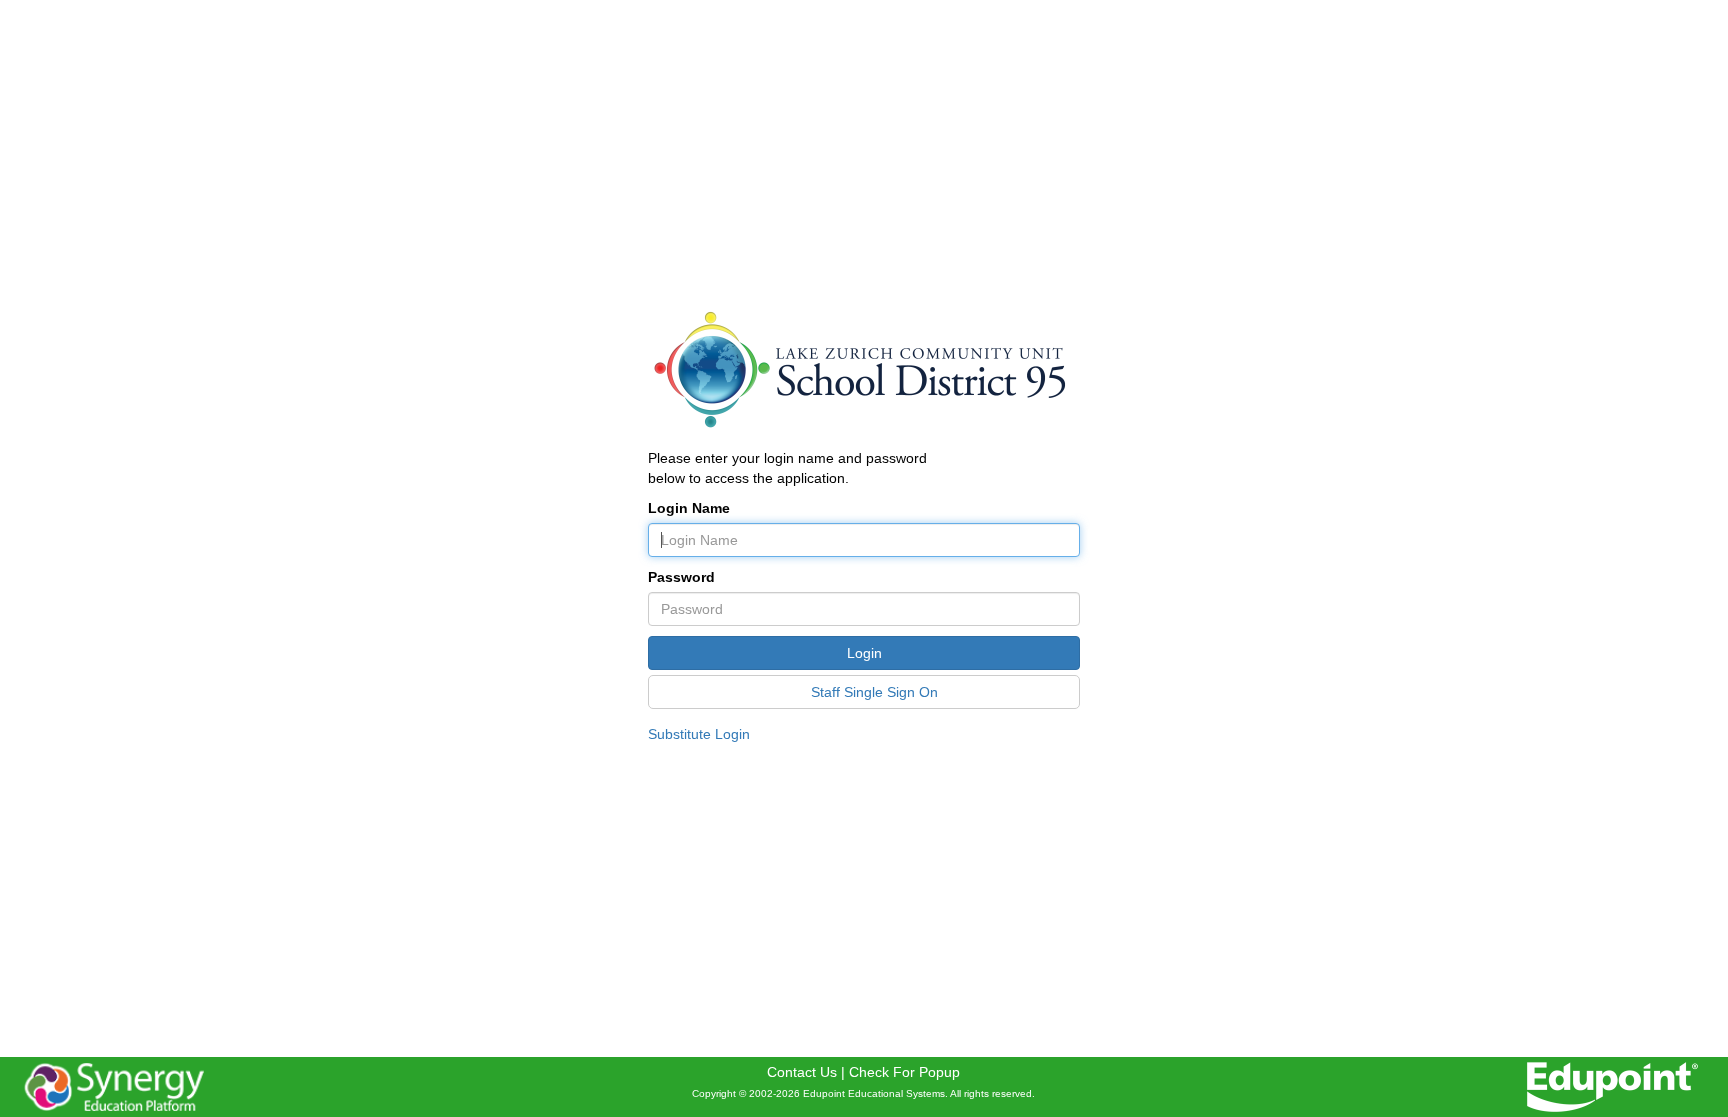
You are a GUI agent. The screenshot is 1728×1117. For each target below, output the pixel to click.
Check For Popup (904, 1072)
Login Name (689, 508)
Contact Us (802, 1072)
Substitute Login (699, 734)
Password (681, 577)
